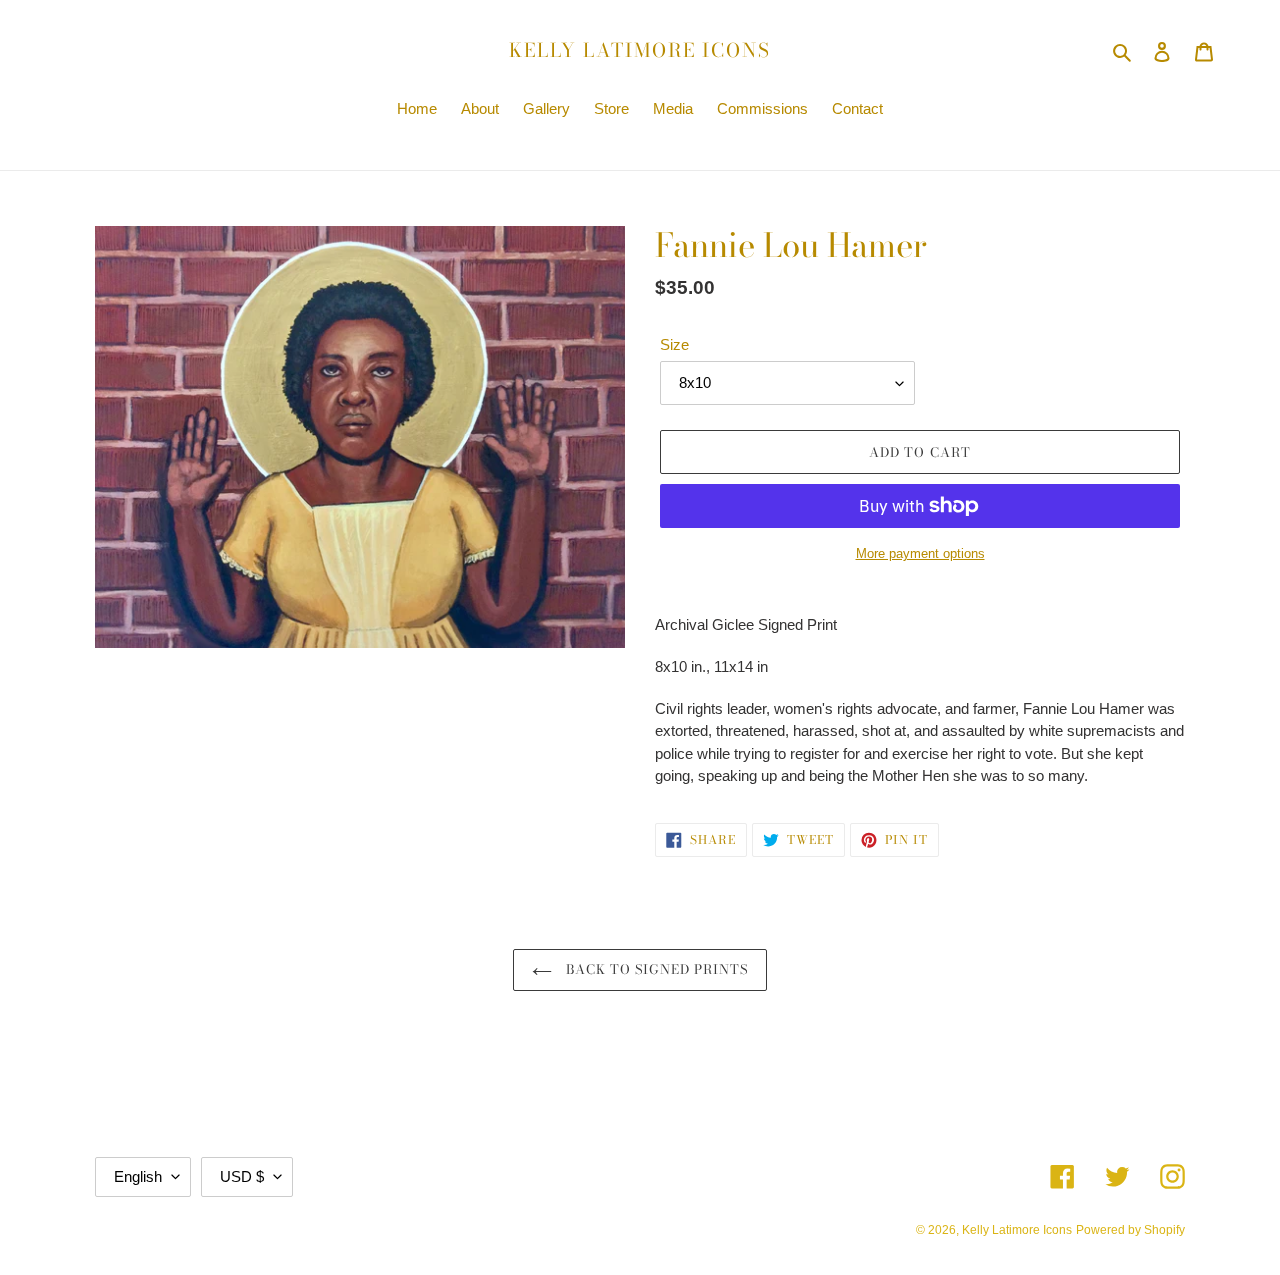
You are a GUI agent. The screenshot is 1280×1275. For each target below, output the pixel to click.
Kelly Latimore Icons (640, 51)
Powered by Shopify (1130, 1230)
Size (674, 344)
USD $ (242, 1176)
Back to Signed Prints (655, 969)
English (138, 1176)
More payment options (920, 553)
